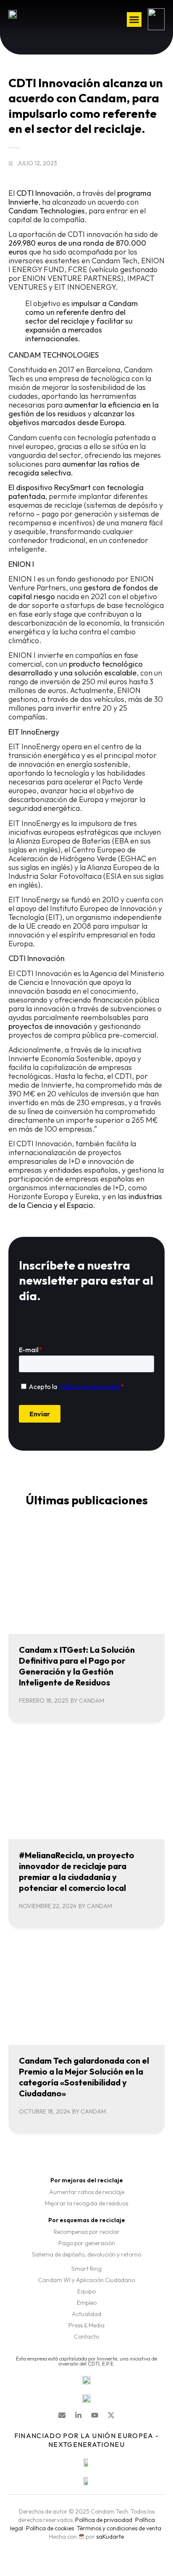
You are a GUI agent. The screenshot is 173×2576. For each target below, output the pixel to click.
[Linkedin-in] (78, 2415)
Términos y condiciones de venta (119, 2528)
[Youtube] (95, 2415)
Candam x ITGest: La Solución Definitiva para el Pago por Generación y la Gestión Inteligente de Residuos (77, 1666)
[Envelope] (62, 2415)
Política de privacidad (104, 2520)
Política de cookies (50, 2528)
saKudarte (110, 2537)
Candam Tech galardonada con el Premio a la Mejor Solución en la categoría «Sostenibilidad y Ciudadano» (84, 2077)
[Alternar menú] (134, 19)
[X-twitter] (111, 2415)
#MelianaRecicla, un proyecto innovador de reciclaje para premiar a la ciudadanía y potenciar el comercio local (77, 1871)
